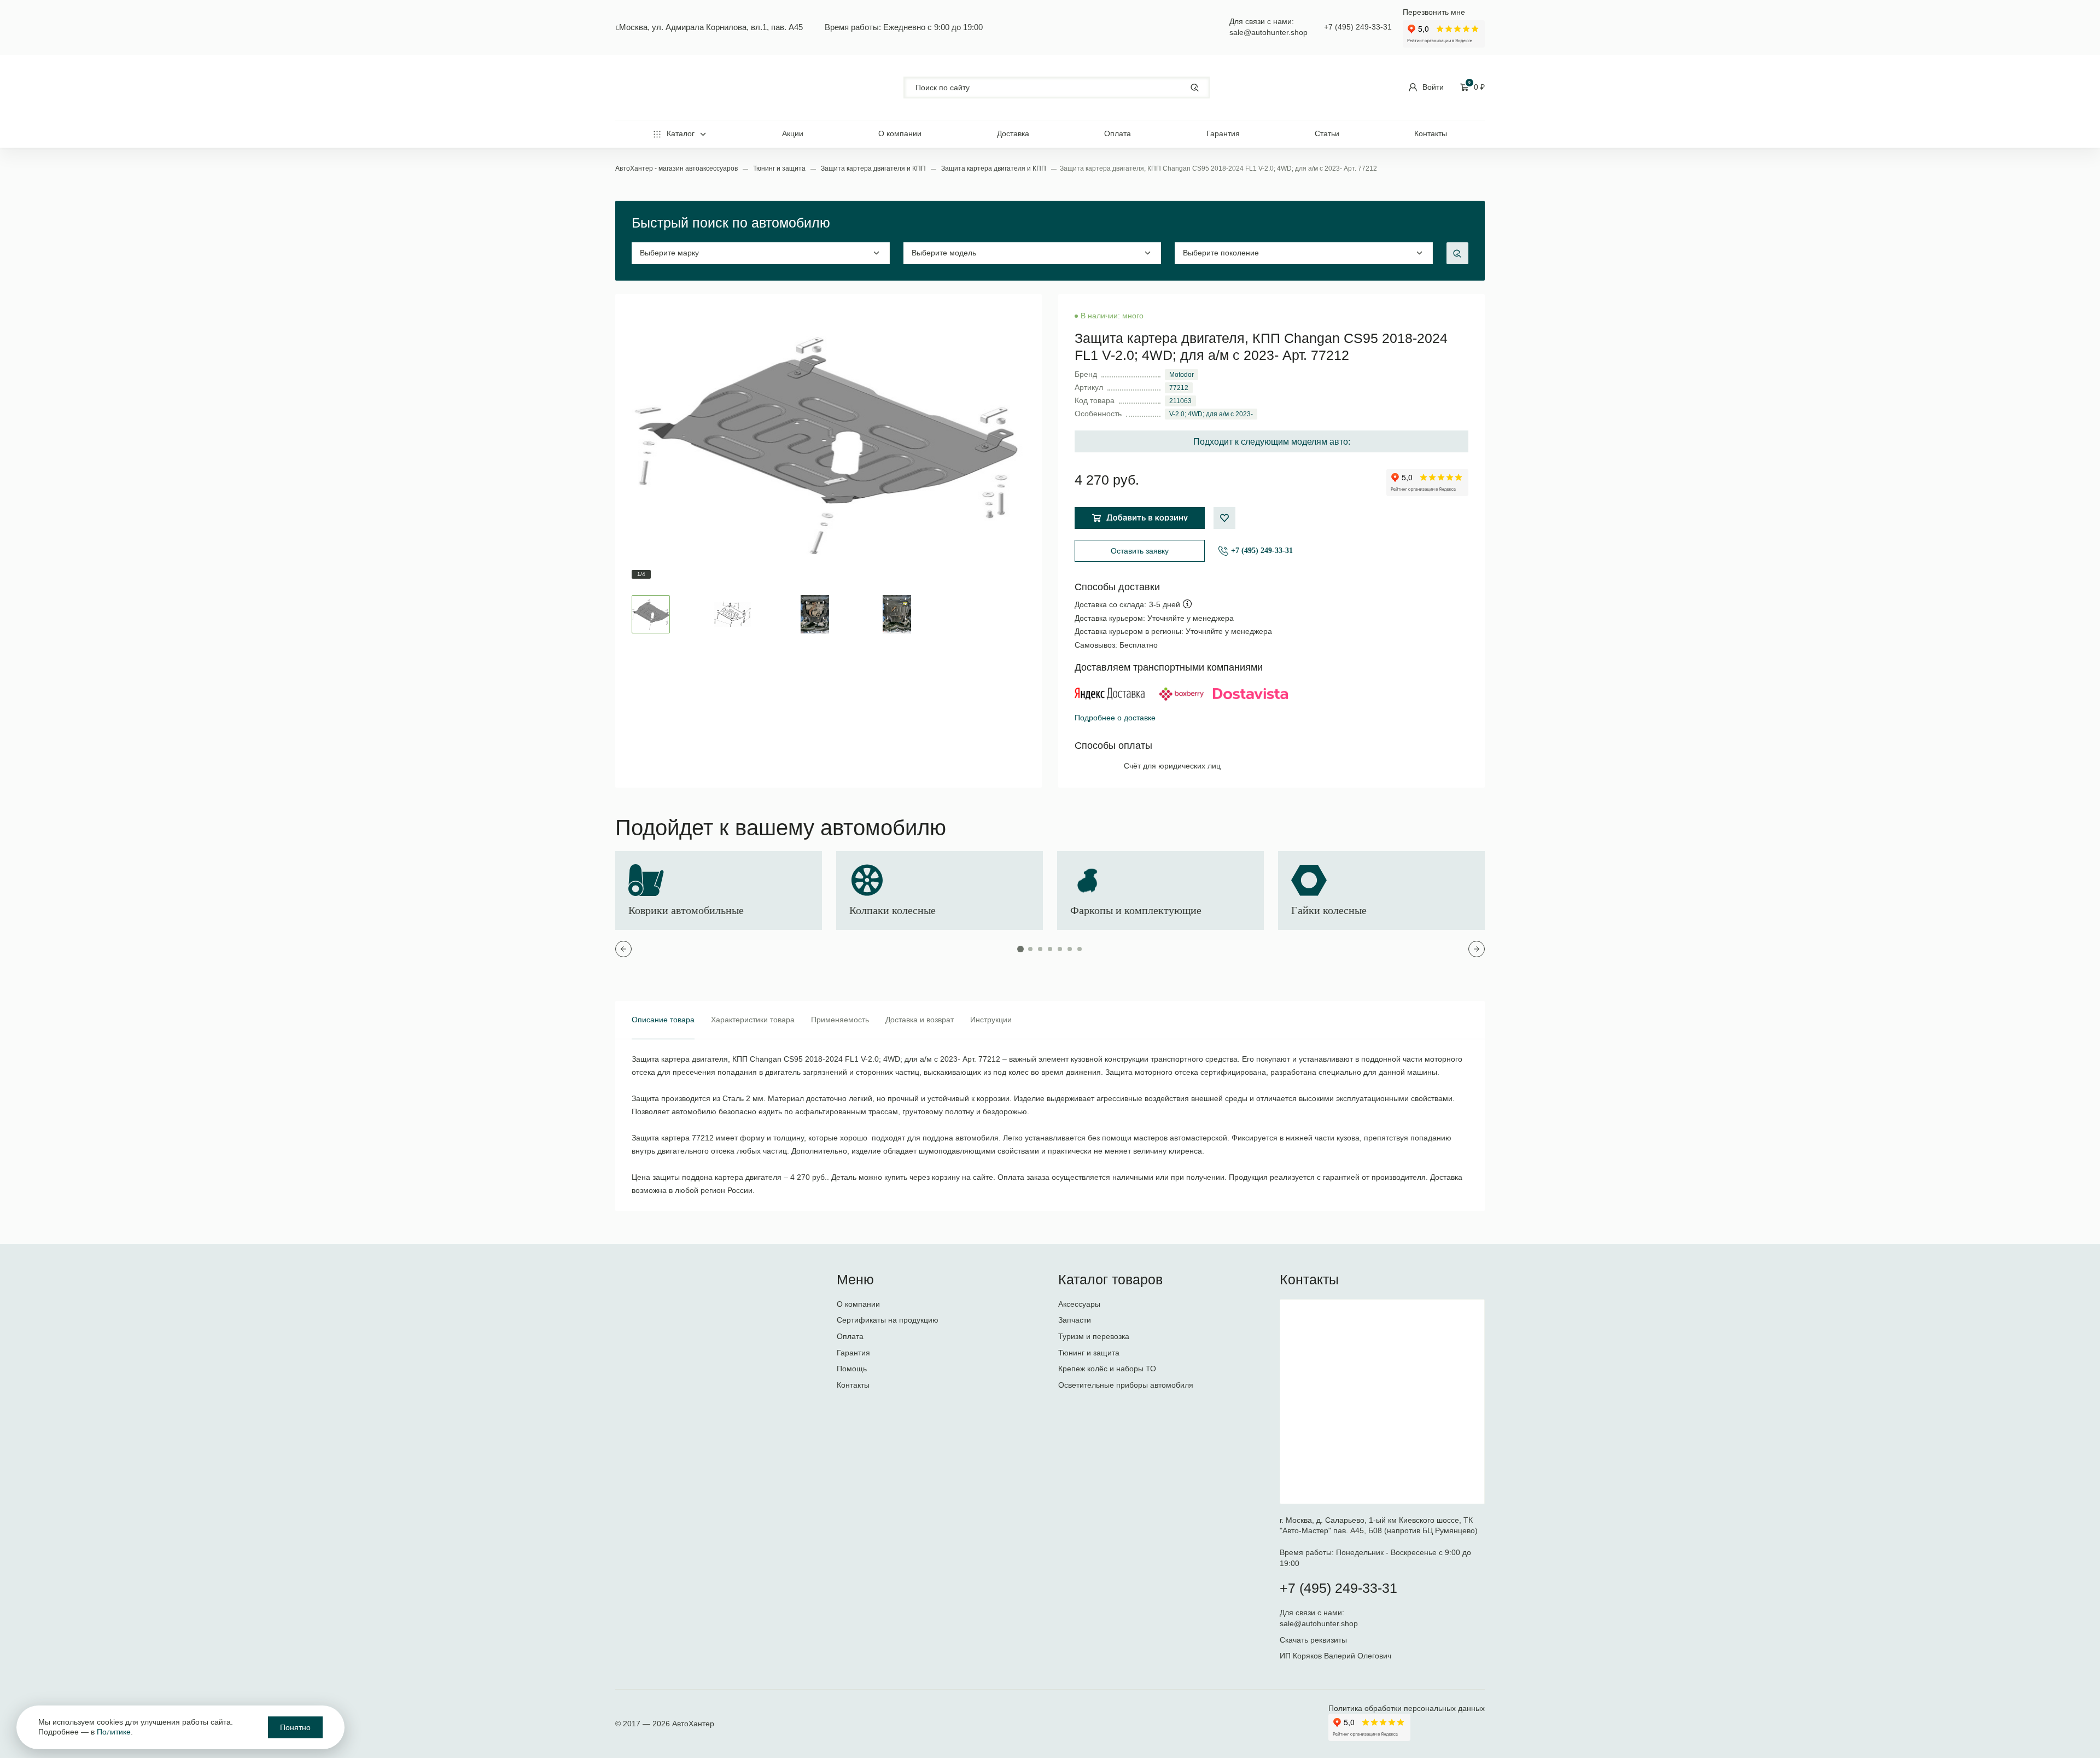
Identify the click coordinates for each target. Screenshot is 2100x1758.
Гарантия (1223, 133)
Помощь (852, 1369)
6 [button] (1070, 949)
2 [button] (1030, 949)
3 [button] (1040, 949)
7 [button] (1080, 949)
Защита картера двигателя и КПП (874, 168)
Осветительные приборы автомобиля (1126, 1385)
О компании (900, 133)
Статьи (1327, 133)
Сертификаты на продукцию (888, 1320)
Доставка (1013, 133)
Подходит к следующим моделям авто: (1272, 442)
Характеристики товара (753, 1020)
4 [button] (1050, 949)
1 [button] (1020, 949)
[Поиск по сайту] (1057, 88)
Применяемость (840, 1020)
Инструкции (991, 1020)
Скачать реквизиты (1313, 1640)
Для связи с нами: (1313, 1613)
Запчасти (1075, 1320)
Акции (793, 133)
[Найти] (1195, 87)
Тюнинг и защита (780, 168)
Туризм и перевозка (1094, 1336)
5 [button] (1060, 949)
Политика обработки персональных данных (1407, 1708)
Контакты (1431, 133)
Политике (114, 1732)
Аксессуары (1079, 1304)
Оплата (1118, 133)
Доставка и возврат (920, 1020)
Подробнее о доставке (1115, 718)
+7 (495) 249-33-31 (1358, 27)
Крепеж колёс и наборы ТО (1107, 1369)
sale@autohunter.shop (1268, 32)
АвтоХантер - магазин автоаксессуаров (677, 168)
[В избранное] (1224, 518)
